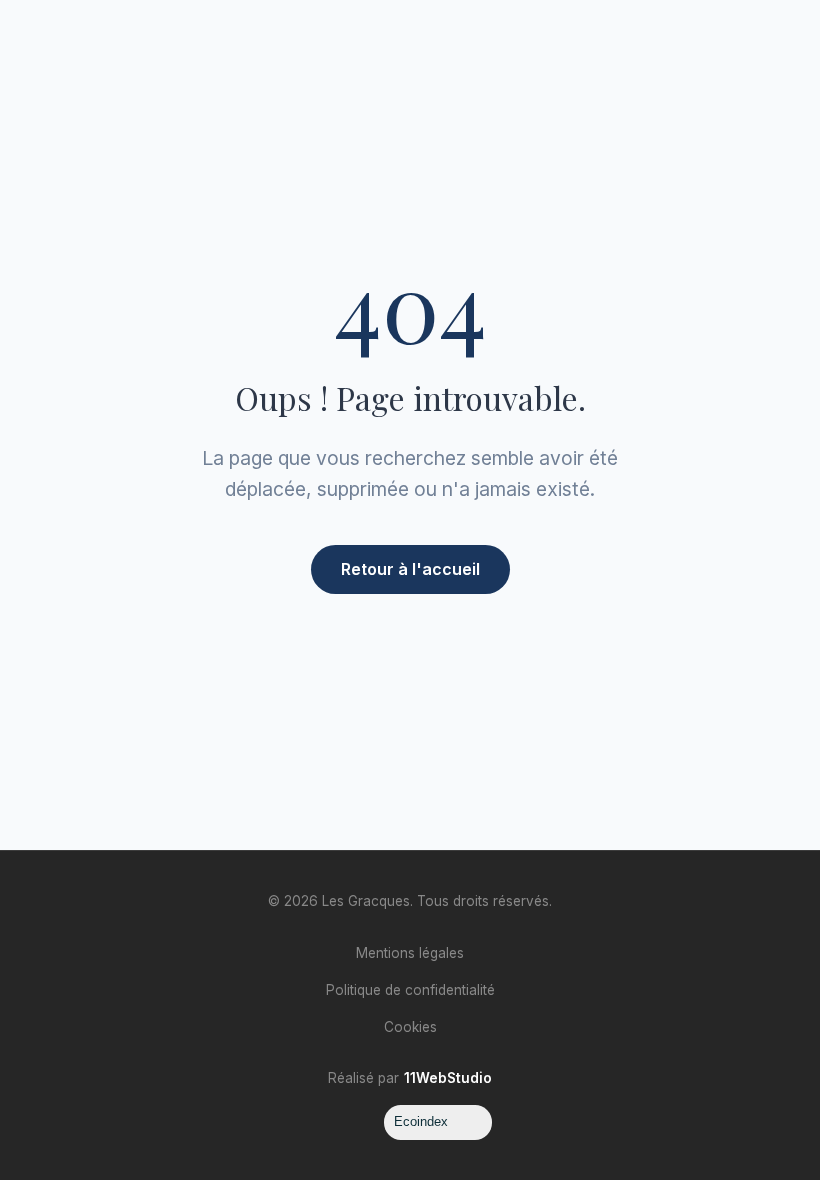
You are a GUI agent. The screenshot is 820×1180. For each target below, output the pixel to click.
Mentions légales (410, 953)
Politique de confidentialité (410, 990)
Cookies (410, 1027)
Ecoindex (421, 1121)
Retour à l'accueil (410, 569)
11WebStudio (448, 1078)
